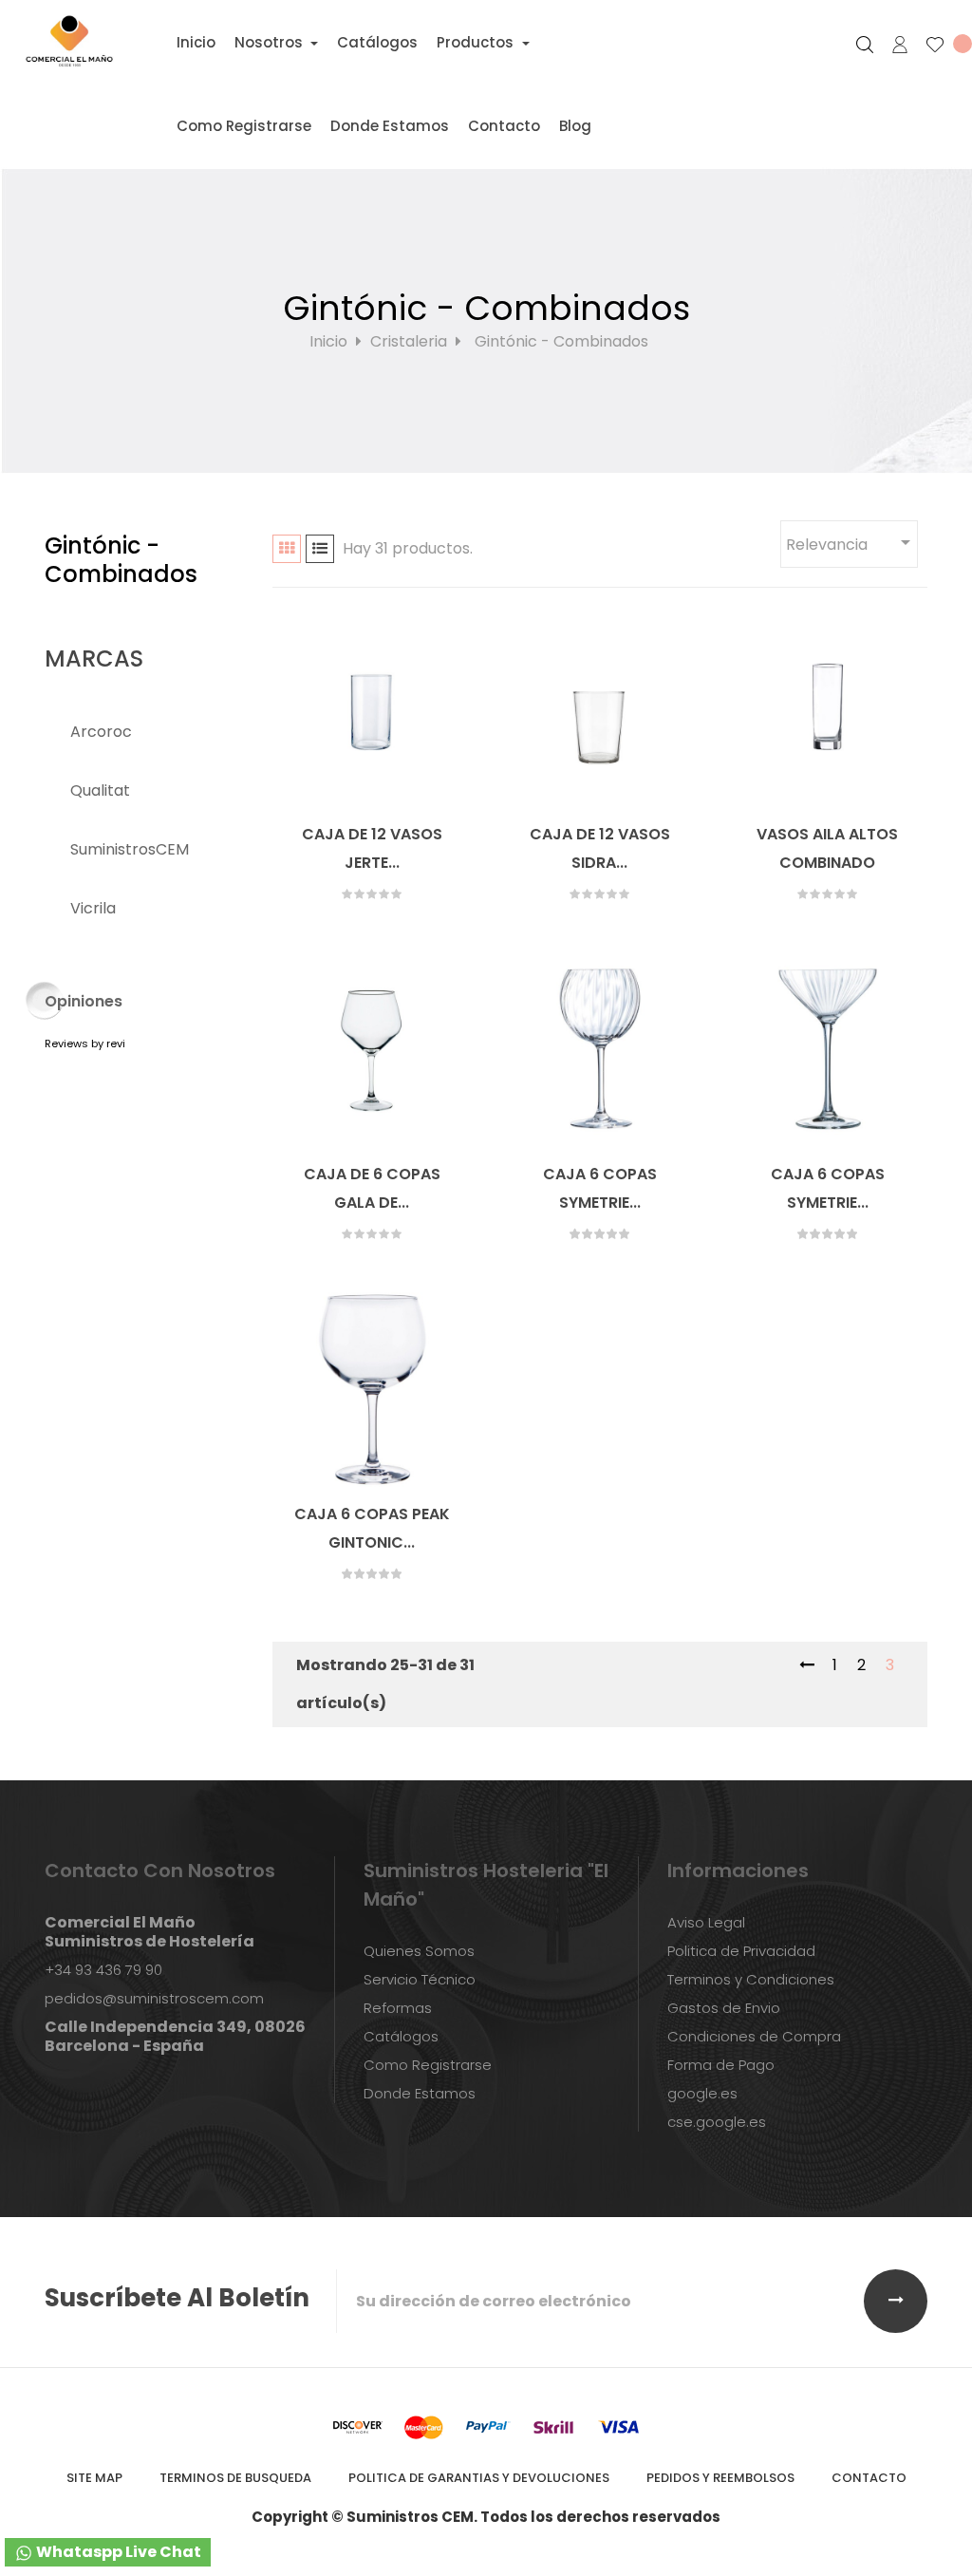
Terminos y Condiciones (751, 1979)
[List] (320, 549)
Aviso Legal (706, 1922)
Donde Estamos (420, 2093)
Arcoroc (101, 732)
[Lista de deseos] (941, 45)
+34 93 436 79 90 (103, 1970)
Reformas (398, 2008)
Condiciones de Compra (754, 2036)
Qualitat (100, 790)
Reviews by (85, 1044)
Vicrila (93, 908)
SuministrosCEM (130, 849)
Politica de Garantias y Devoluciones (479, 2478)
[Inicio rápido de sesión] (892, 45)
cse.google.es (717, 2122)
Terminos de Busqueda (235, 2478)
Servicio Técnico (420, 1979)
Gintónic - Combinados (121, 560)
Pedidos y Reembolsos (720, 2478)
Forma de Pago (721, 2065)
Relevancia (851, 543)
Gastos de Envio (724, 2008)
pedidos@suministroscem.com (154, 1998)
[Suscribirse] (896, 2301)
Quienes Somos (419, 1951)
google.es (702, 2093)
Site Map (94, 2478)
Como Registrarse (428, 2065)
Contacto (869, 2478)
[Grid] (287, 549)
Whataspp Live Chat (117, 2552)
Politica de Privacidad (741, 1951)
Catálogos (401, 2036)
